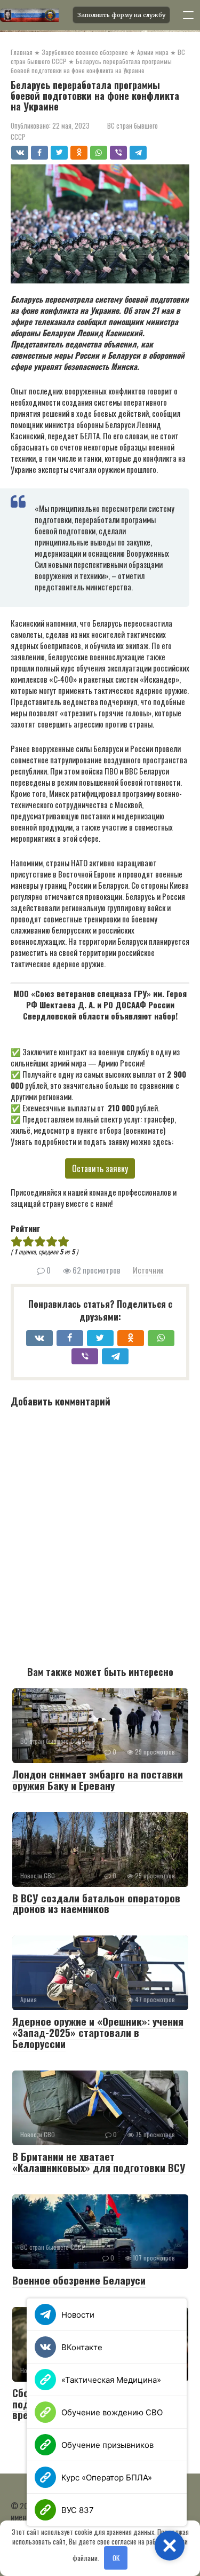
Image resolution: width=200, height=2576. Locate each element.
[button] (170, 2546)
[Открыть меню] (188, 15)
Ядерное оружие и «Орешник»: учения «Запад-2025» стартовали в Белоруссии (98, 2032)
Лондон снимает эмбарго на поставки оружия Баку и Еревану (98, 1779)
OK (116, 2558)
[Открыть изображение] (33, 15)
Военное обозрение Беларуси (79, 2280)
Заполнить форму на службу (121, 15)
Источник (148, 1270)
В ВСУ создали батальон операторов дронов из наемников (96, 1903)
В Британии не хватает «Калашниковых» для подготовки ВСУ (99, 2162)
